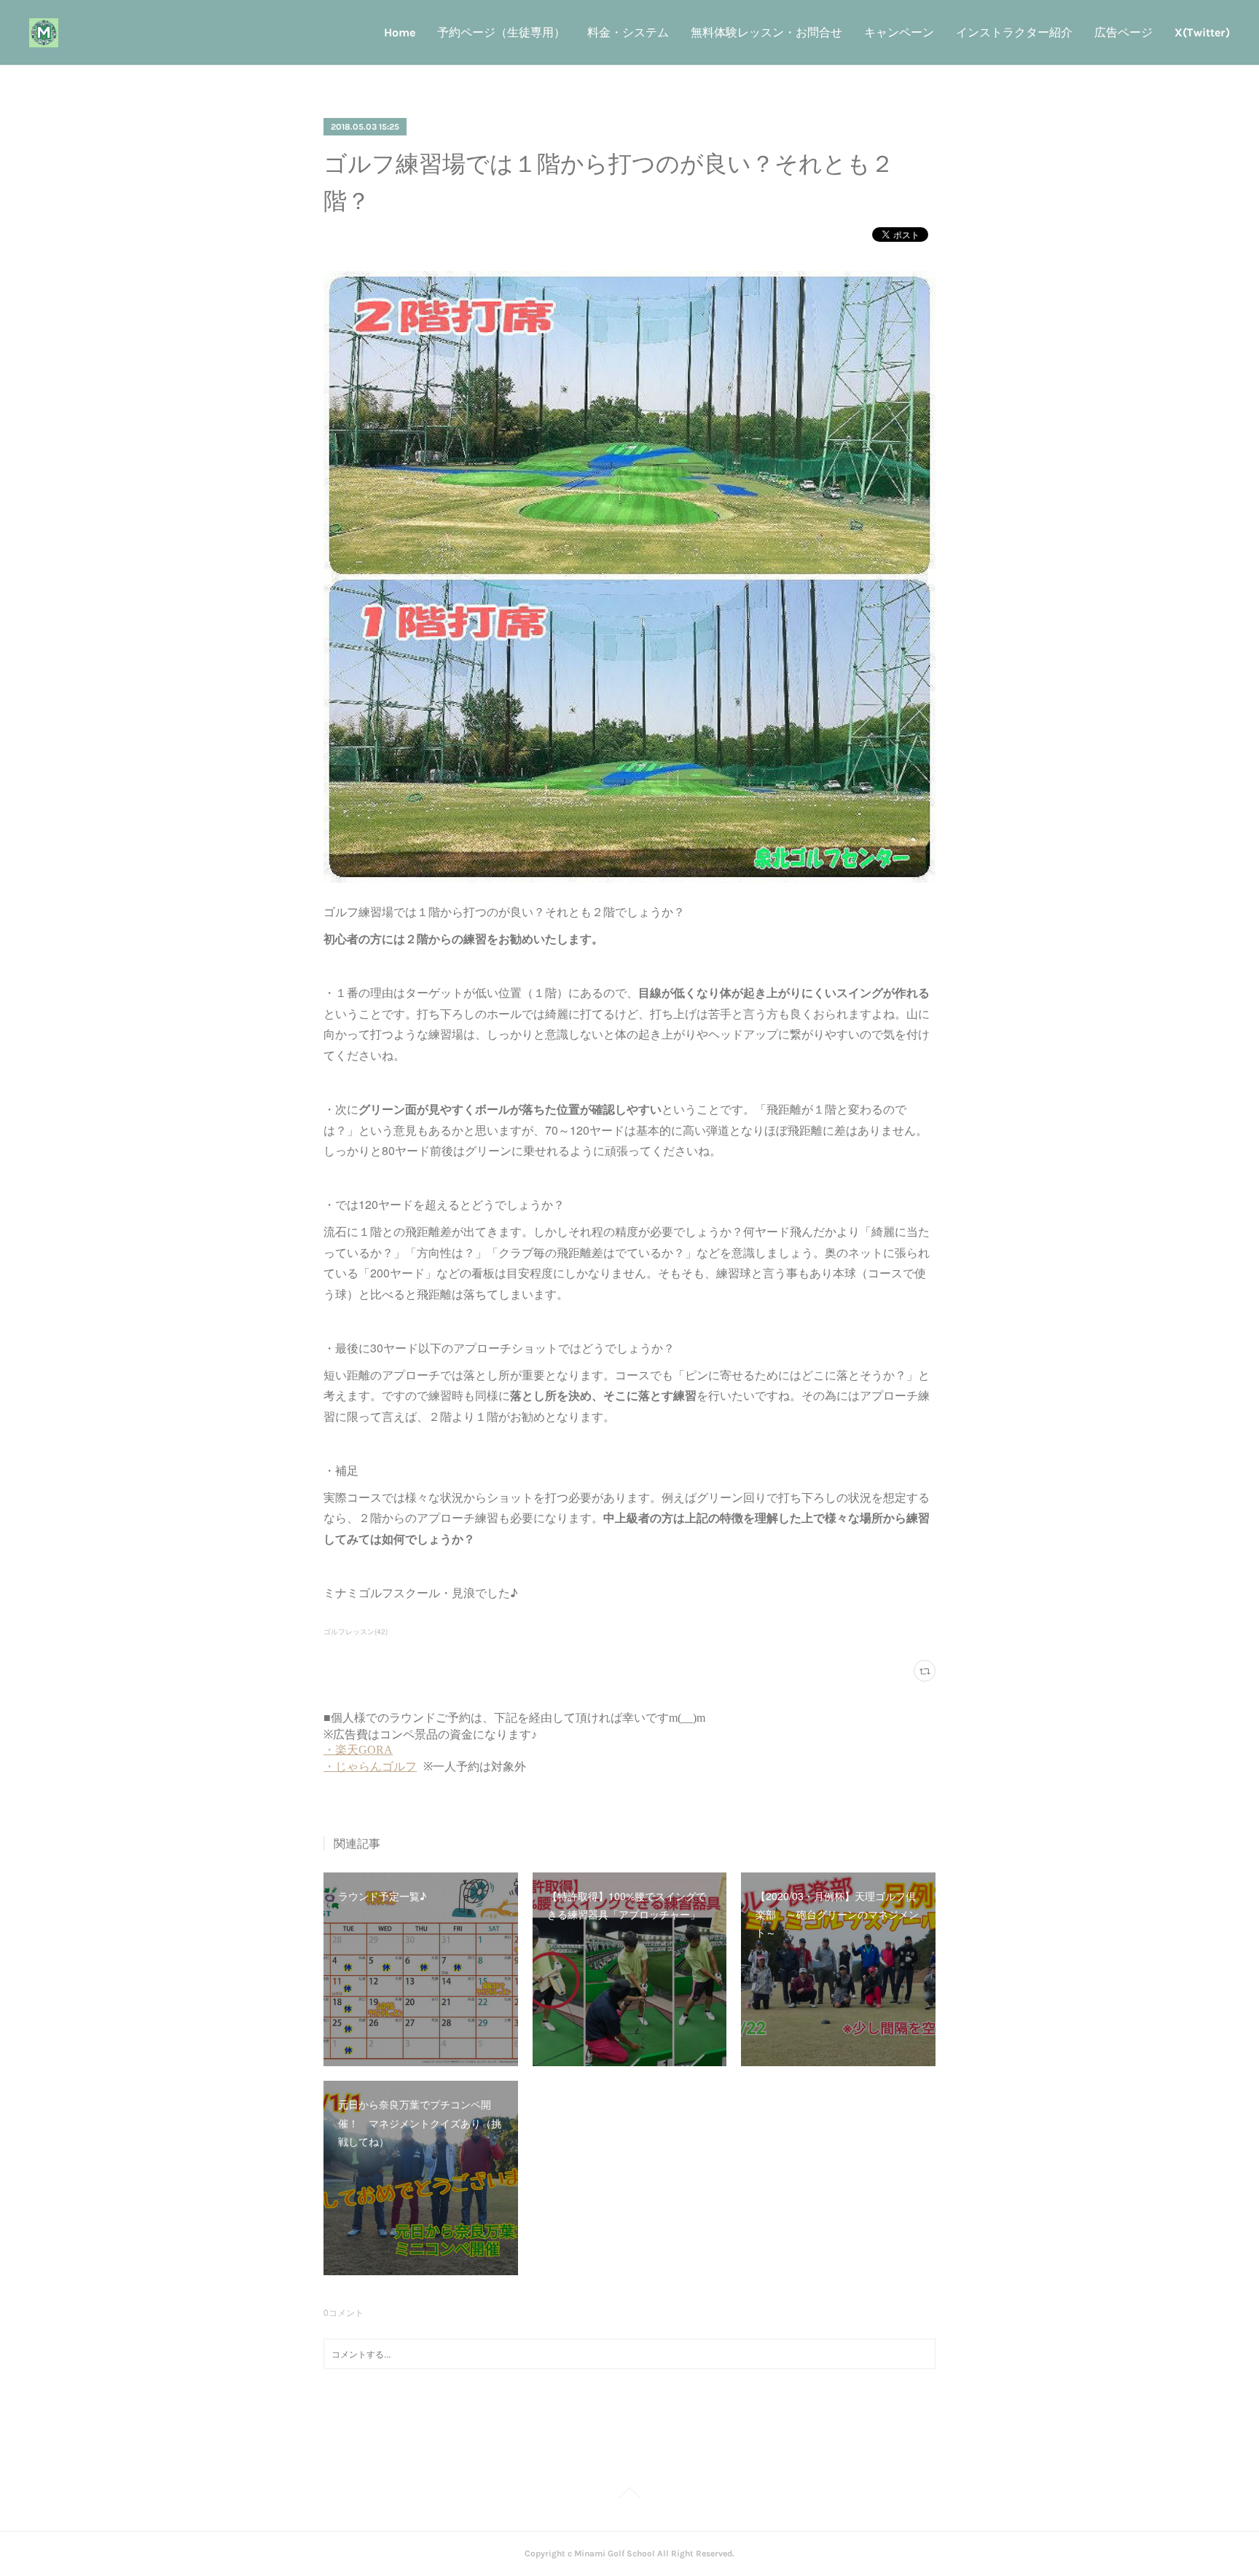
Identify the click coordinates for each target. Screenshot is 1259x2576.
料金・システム (628, 32)
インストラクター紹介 (1014, 32)
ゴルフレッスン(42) (356, 1631)
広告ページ (1123, 32)
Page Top (629, 2495)
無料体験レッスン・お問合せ (766, 32)
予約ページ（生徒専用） (501, 32)
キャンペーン (899, 32)
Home (400, 32)
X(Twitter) (1202, 32)
